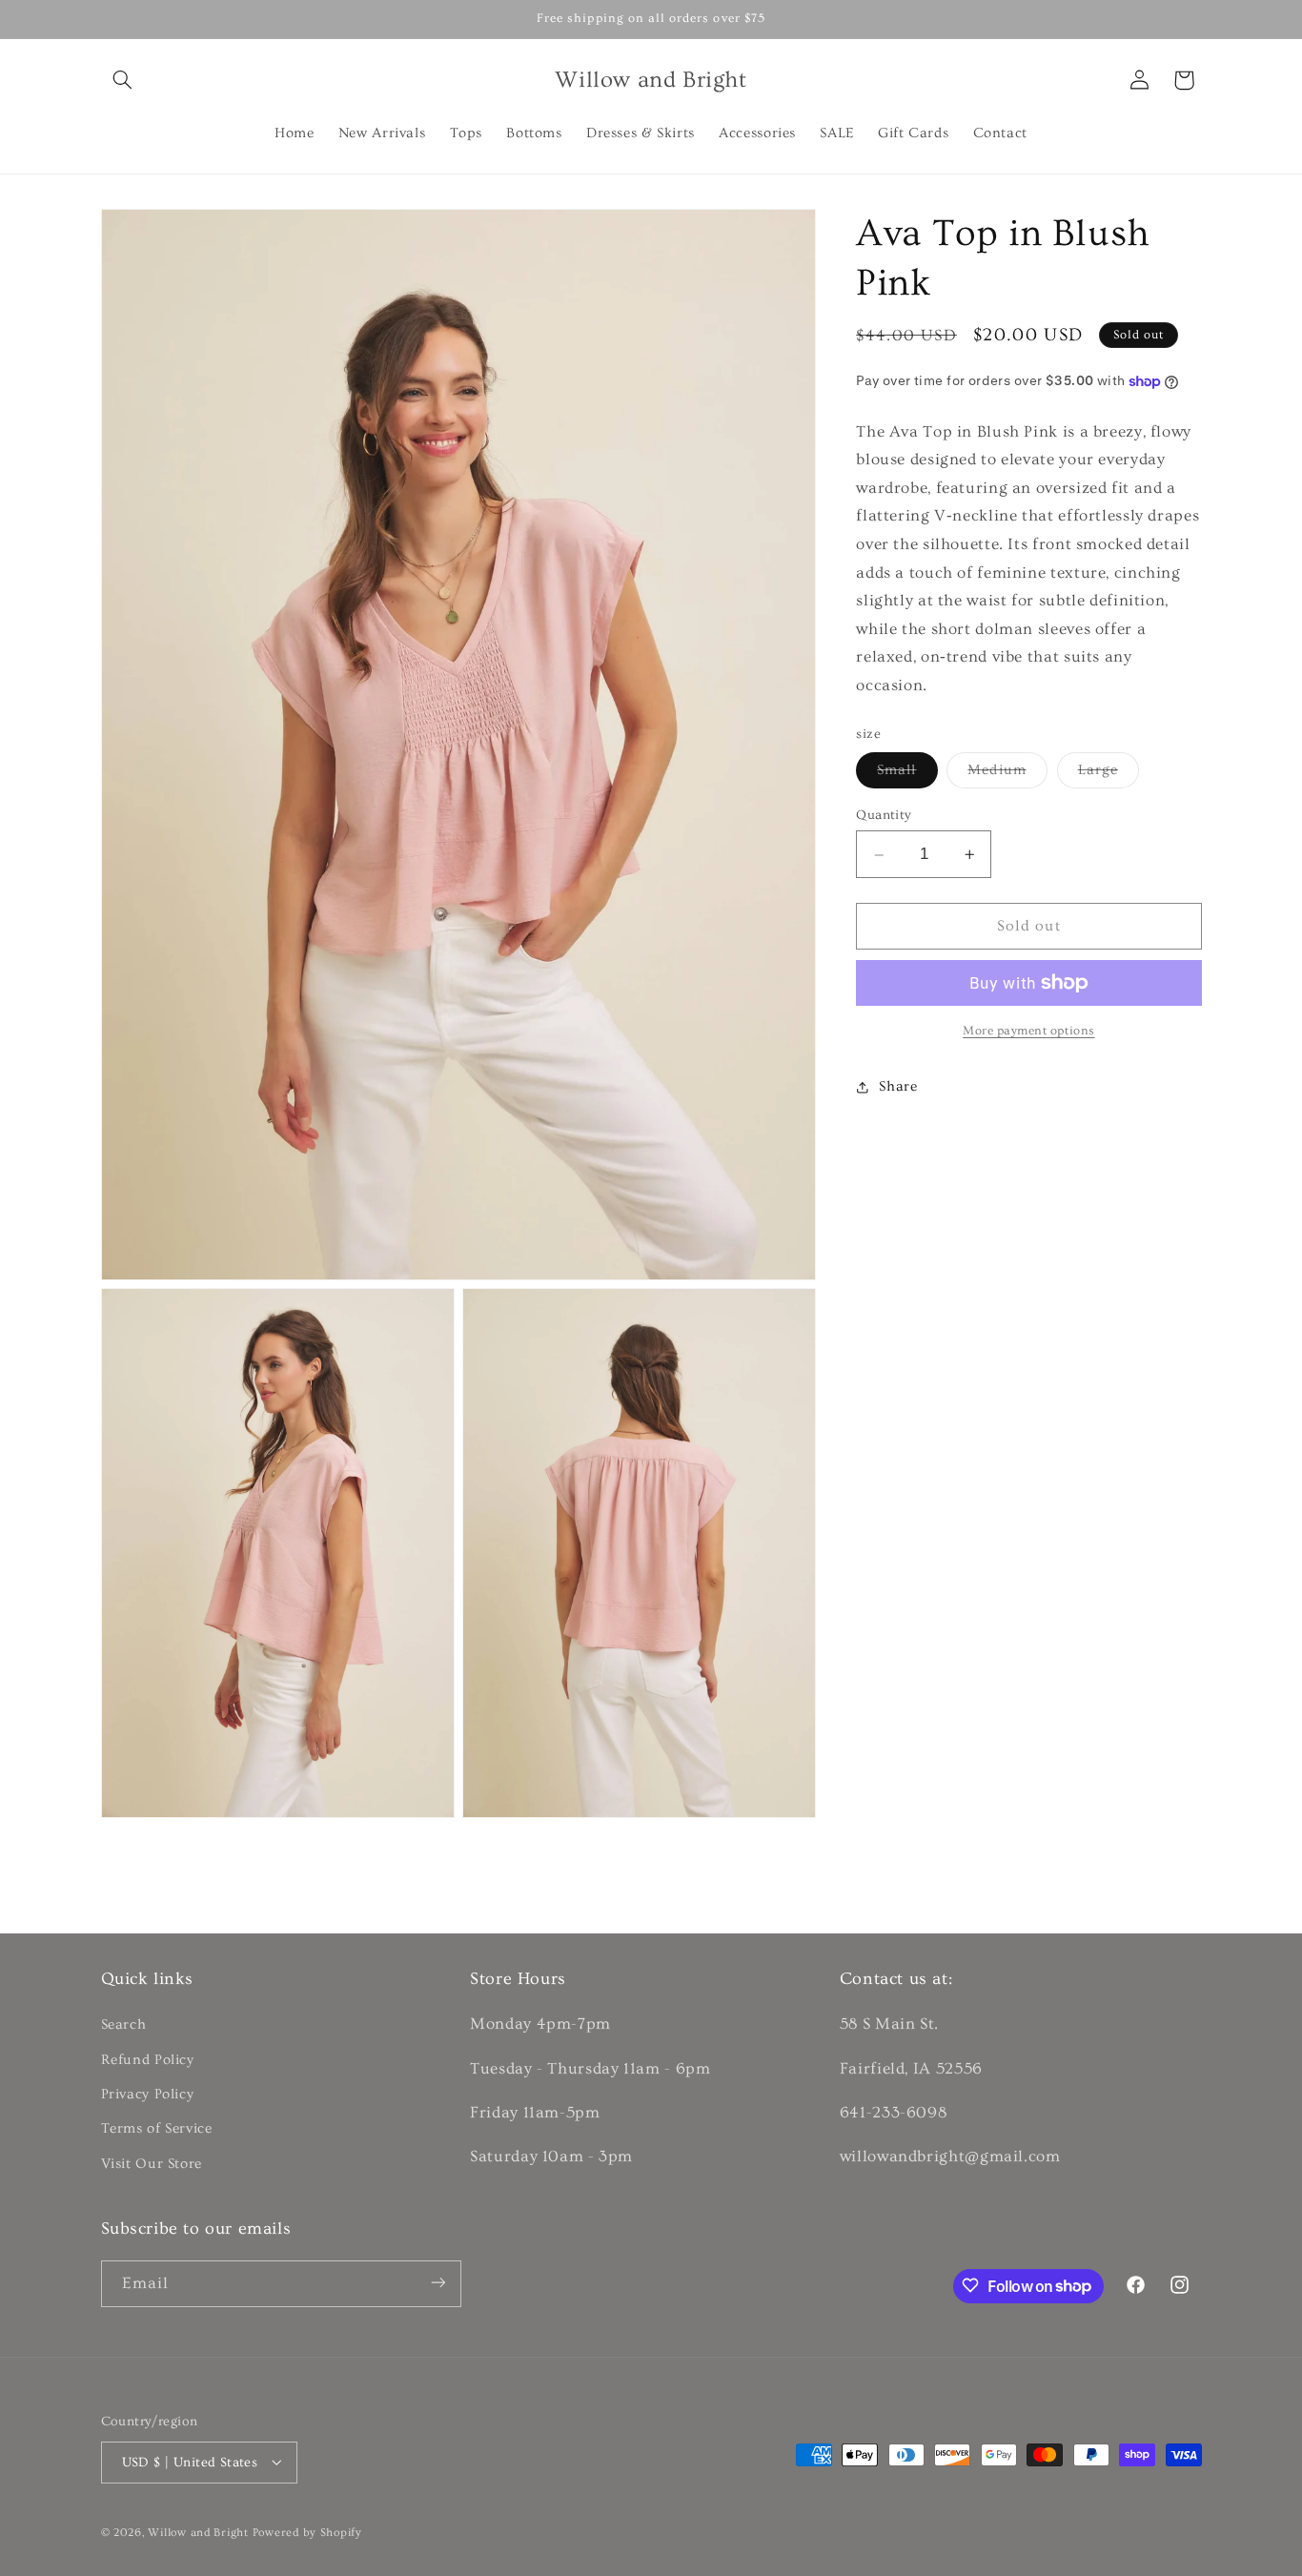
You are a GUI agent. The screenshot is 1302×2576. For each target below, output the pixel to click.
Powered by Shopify (307, 2532)
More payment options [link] (1029, 1031)
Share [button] (898, 1086)
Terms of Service (157, 2129)
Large (1109, 775)
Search (124, 2025)
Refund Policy (148, 2060)
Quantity (884, 816)
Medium (1007, 775)
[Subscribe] (437, 2283)
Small (907, 775)
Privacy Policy (148, 2094)
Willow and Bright (198, 2532)
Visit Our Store (152, 2164)
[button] (123, 80)
